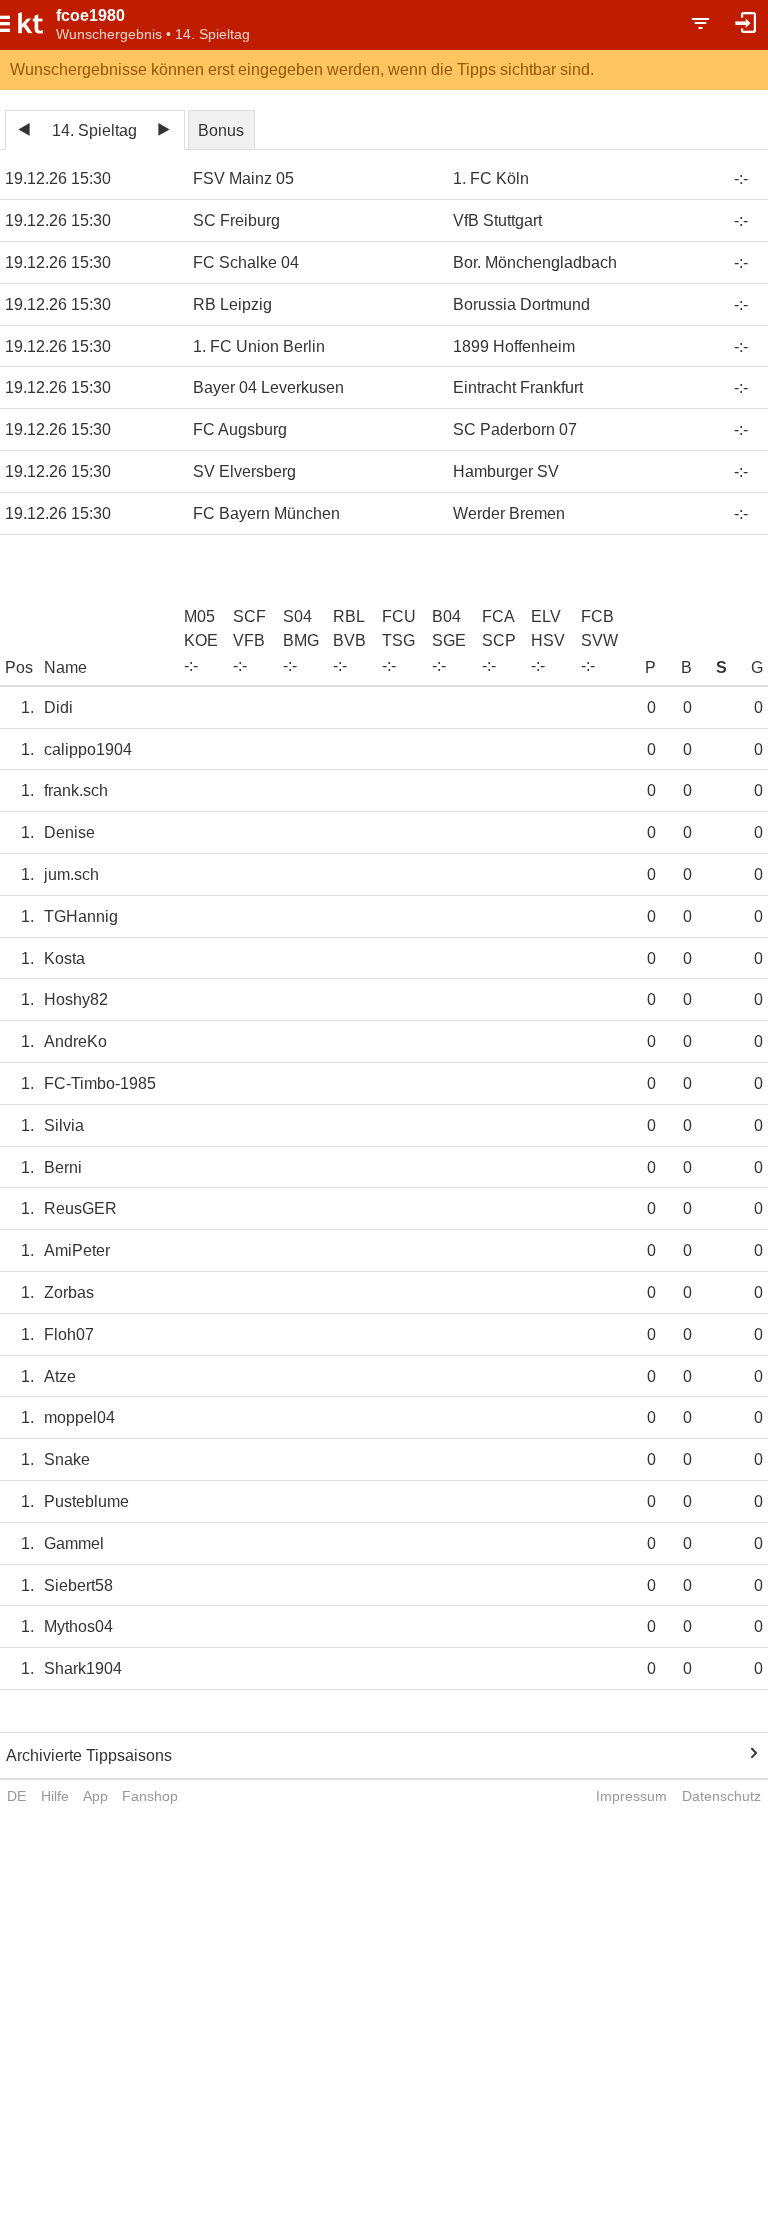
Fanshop (150, 1796)
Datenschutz (721, 1796)
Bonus (221, 130)
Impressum (631, 1796)
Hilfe (55, 1796)
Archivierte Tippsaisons (89, 1755)
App (95, 1796)
